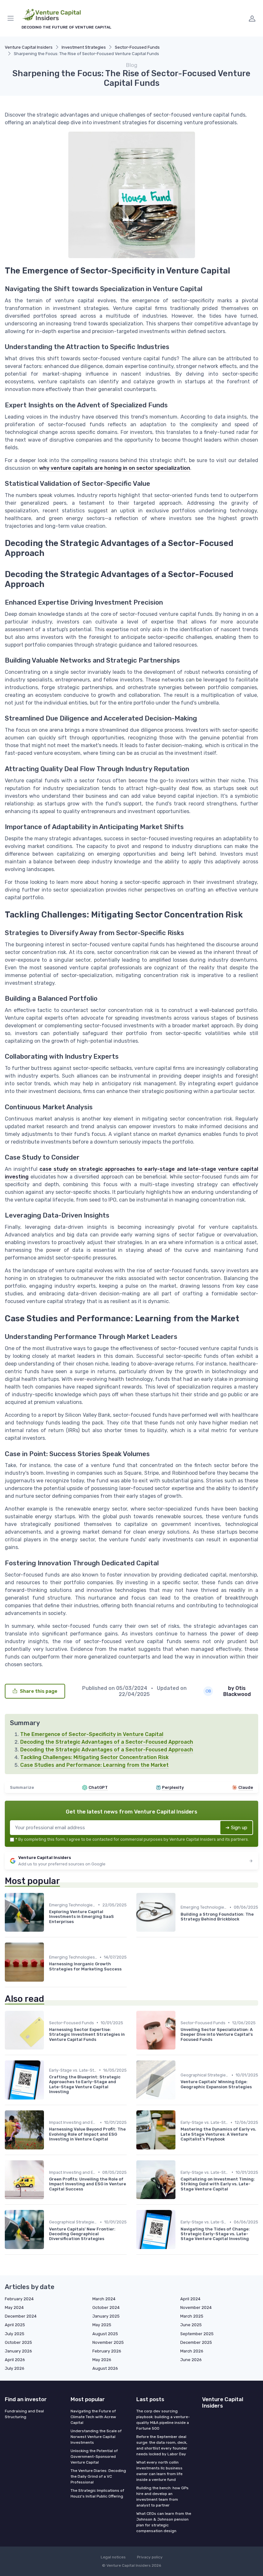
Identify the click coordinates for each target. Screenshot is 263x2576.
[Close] (199, 1270)
